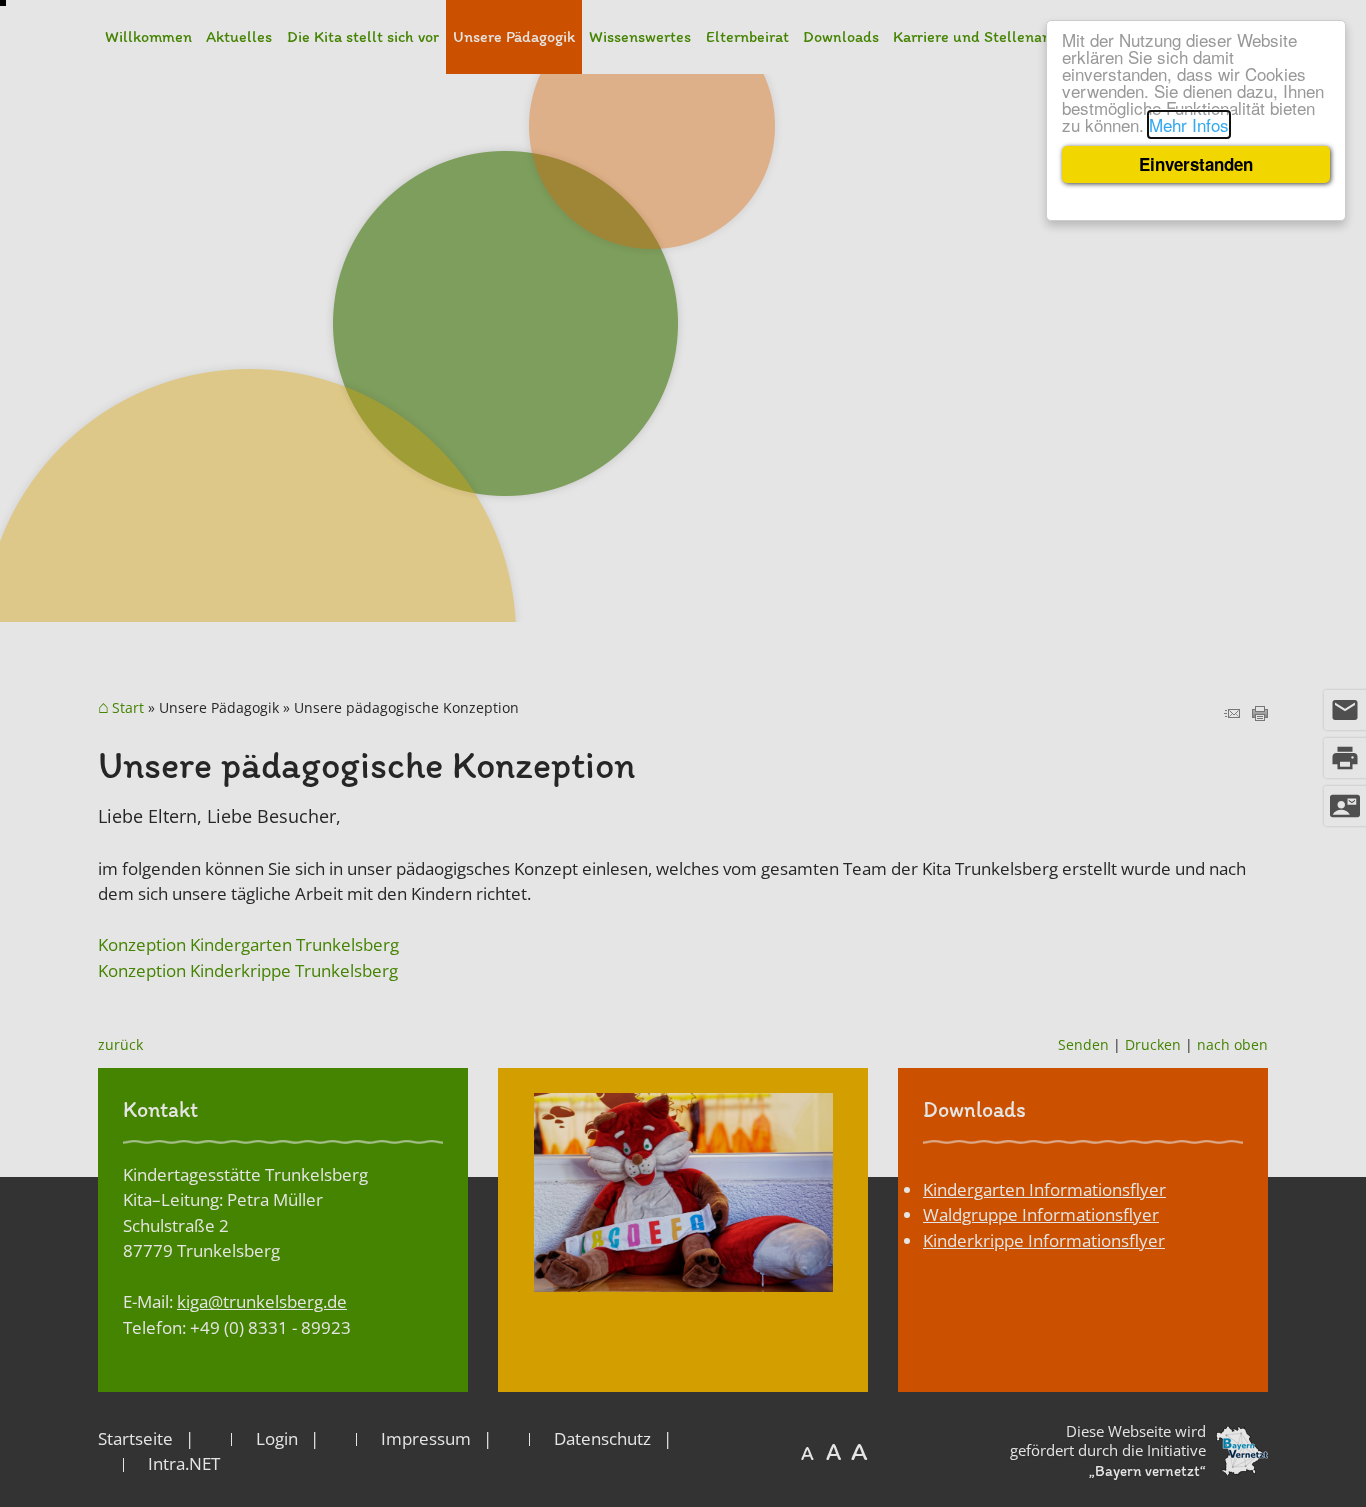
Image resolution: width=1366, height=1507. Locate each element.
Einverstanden (1196, 164)
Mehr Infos (1189, 124)
